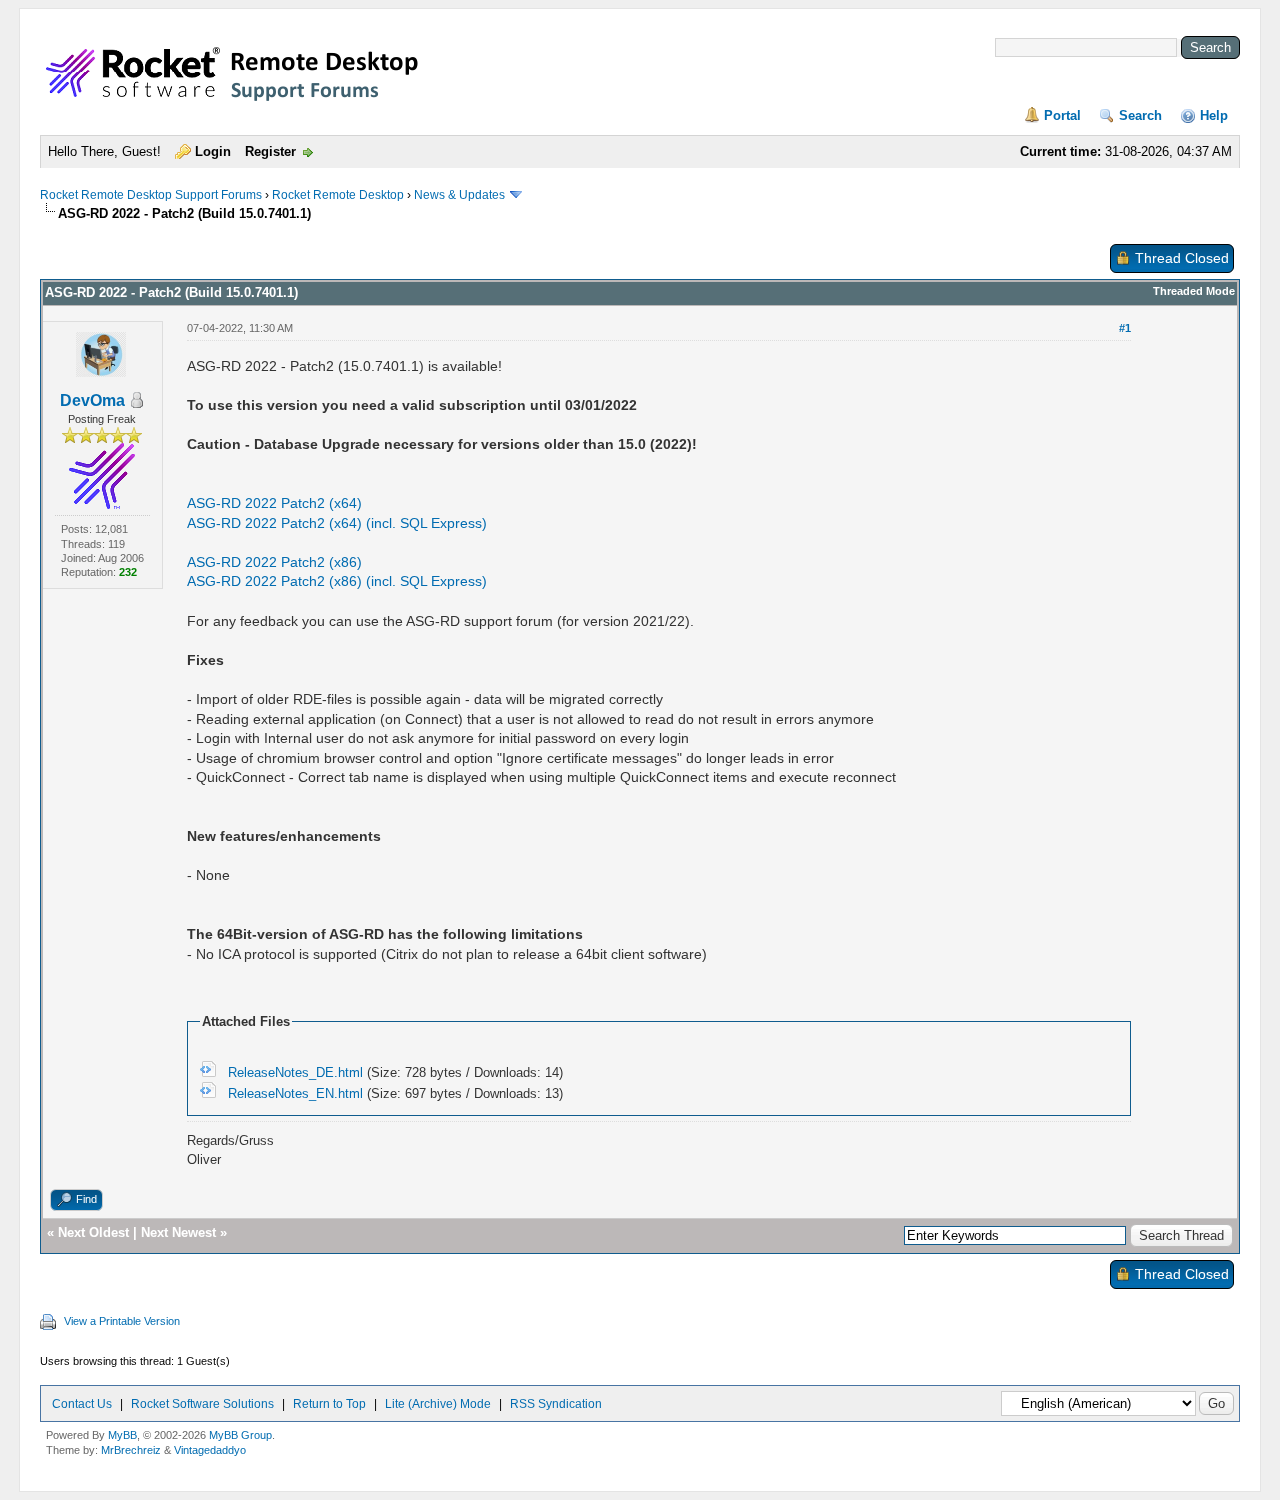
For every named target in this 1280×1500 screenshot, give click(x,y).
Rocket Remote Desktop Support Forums (151, 195)
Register (270, 151)
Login (213, 151)
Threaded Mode (1194, 291)
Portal (1062, 115)
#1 (1125, 328)
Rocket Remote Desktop (338, 195)
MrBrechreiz (131, 1450)
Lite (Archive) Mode (438, 1404)
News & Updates (459, 195)
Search (1140, 115)
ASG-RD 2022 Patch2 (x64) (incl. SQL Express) (337, 523)
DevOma (92, 400)
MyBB (122, 1435)
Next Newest (178, 1232)
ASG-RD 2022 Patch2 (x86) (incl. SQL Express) (337, 581)
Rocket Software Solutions (202, 1404)
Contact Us (82, 1404)
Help (1214, 115)
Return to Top (329, 1404)
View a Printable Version (122, 1321)
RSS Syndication (556, 1404)
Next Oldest (93, 1232)
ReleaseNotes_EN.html (295, 1093)
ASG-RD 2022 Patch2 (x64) (274, 503)
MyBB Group (240, 1435)
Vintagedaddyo (210, 1450)
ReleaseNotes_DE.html (295, 1072)
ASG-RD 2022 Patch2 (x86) (274, 562)
